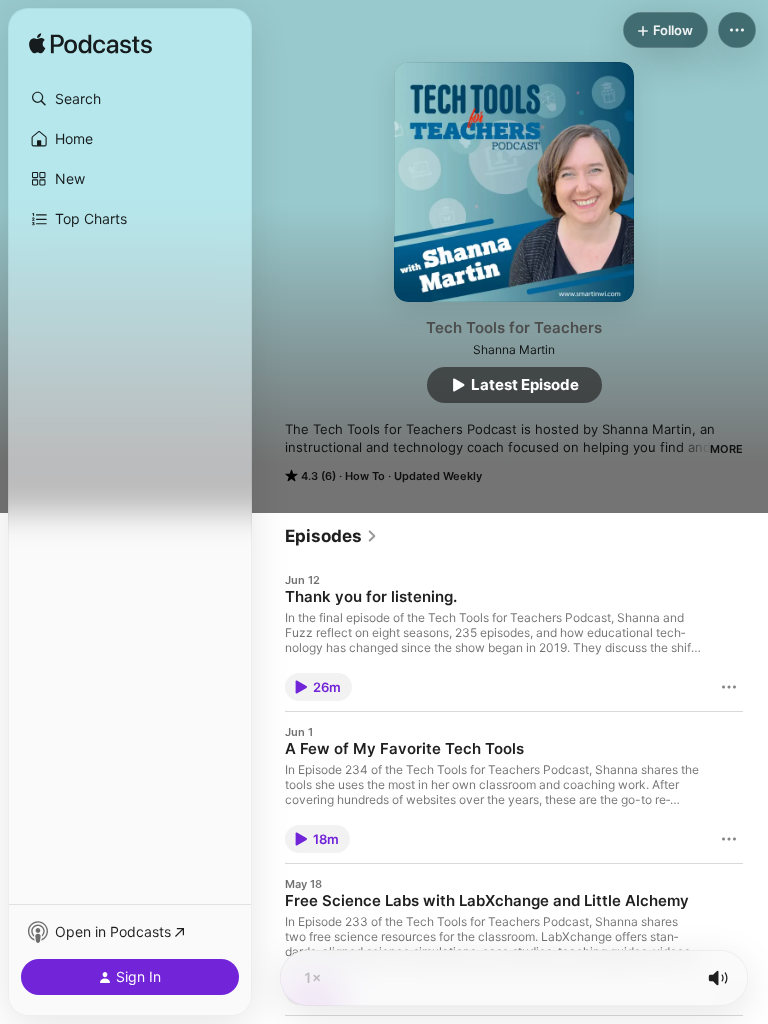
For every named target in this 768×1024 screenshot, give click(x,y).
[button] (130, 99)
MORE (726, 449)
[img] (90, 45)
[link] (331, 536)
